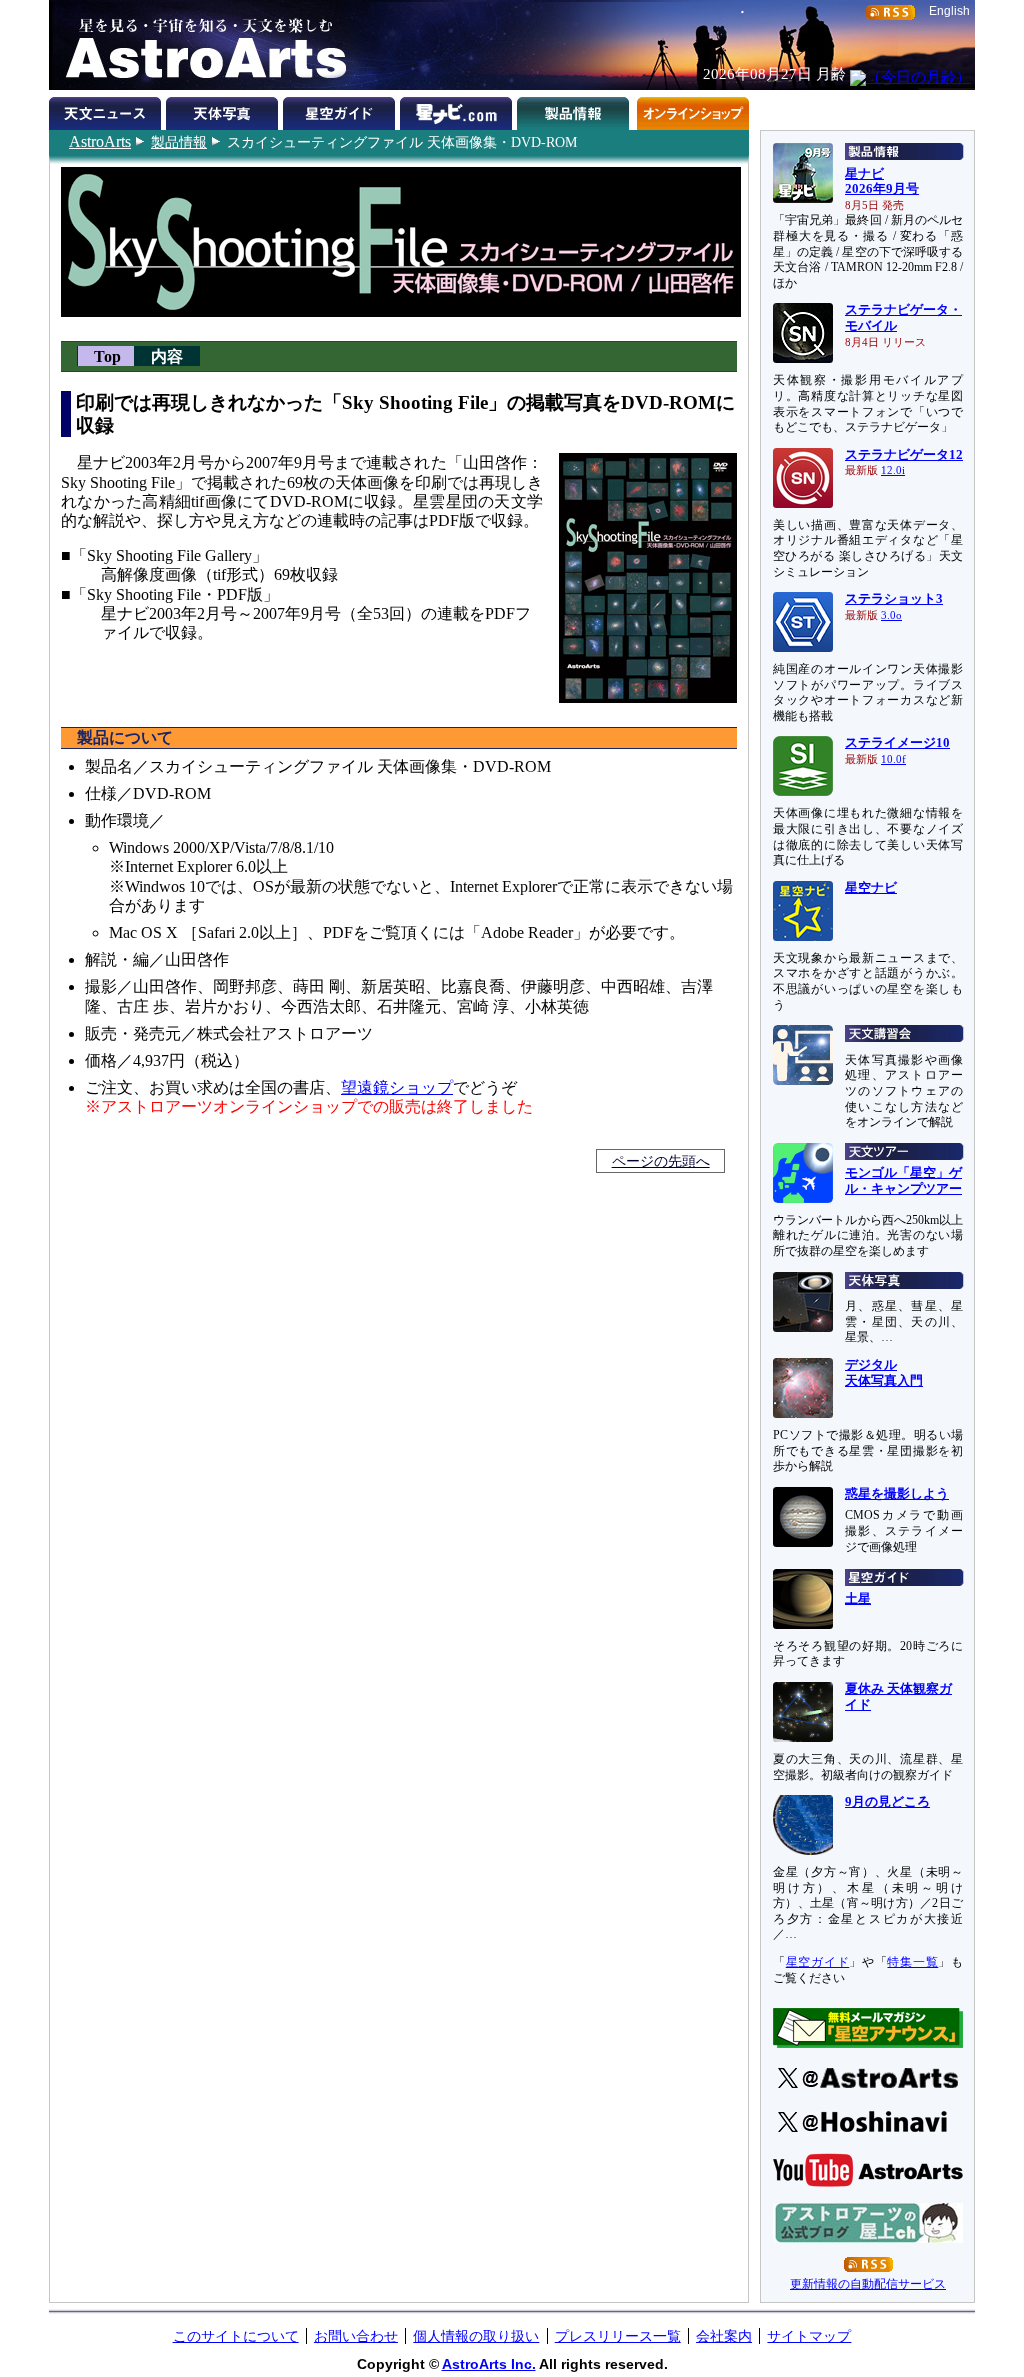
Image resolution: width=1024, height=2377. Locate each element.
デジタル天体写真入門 (884, 1373)
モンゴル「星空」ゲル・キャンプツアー (903, 1181)
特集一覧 (912, 1962)
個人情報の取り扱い (476, 2336)
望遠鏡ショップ (397, 1087)
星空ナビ (871, 888)
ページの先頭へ (661, 1161)
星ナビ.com (458, 110)
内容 (167, 355)
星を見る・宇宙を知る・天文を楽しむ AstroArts (199, 45)
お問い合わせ (356, 2336)
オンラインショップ (692, 110)
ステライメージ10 (897, 743)
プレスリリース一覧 (618, 2336)
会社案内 (724, 2336)
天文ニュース (107, 110)
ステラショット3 (894, 599)
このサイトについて (236, 2336)
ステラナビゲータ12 (904, 455)
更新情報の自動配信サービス (868, 2284)
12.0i (893, 470)
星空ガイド (341, 110)
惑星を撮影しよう (897, 1494)
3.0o (891, 615)
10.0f (893, 759)
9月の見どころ (887, 1802)
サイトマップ (809, 2336)
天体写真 (224, 110)
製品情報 (179, 142)
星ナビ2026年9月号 (882, 182)
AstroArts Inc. (489, 2364)
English (949, 11)
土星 (858, 1599)
